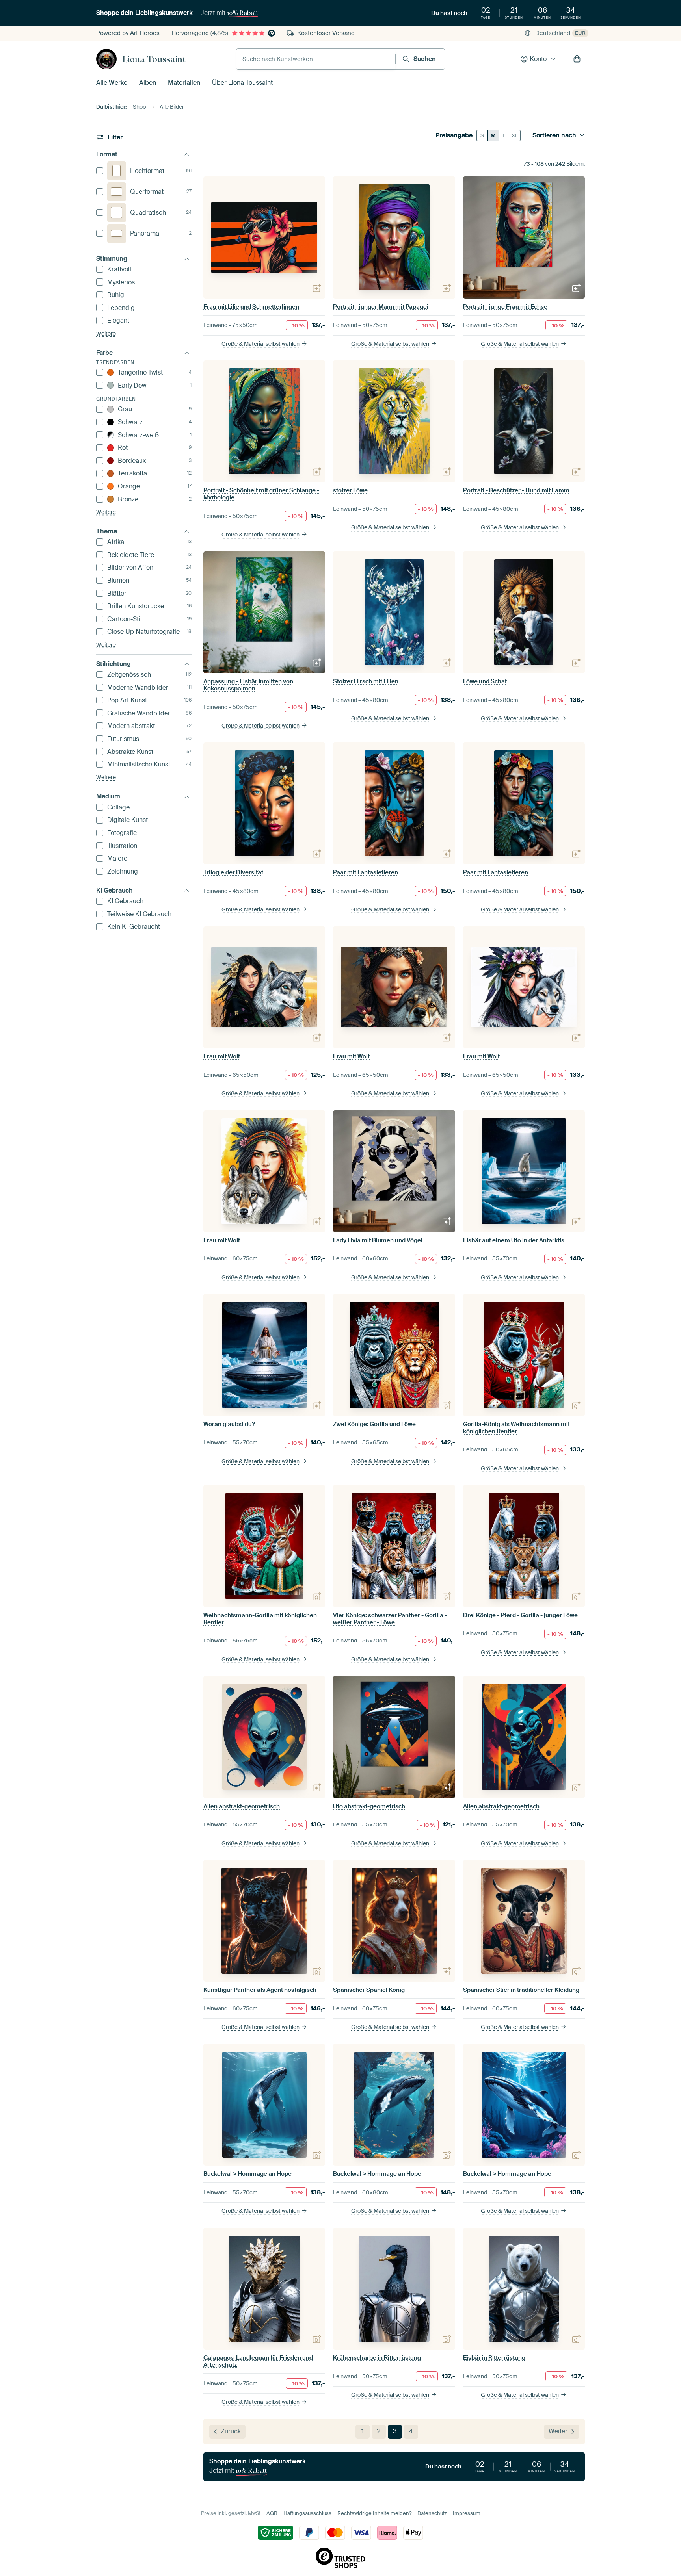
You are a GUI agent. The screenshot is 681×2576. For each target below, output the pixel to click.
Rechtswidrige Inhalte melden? (374, 2513)
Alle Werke (112, 83)
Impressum (467, 2513)
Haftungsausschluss (307, 2513)
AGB (272, 2513)
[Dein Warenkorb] (577, 59)
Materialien (184, 83)
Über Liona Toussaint (242, 83)
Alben (148, 83)
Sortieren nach (554, 135)
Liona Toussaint (154, 59)
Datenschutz (432, 2513)
